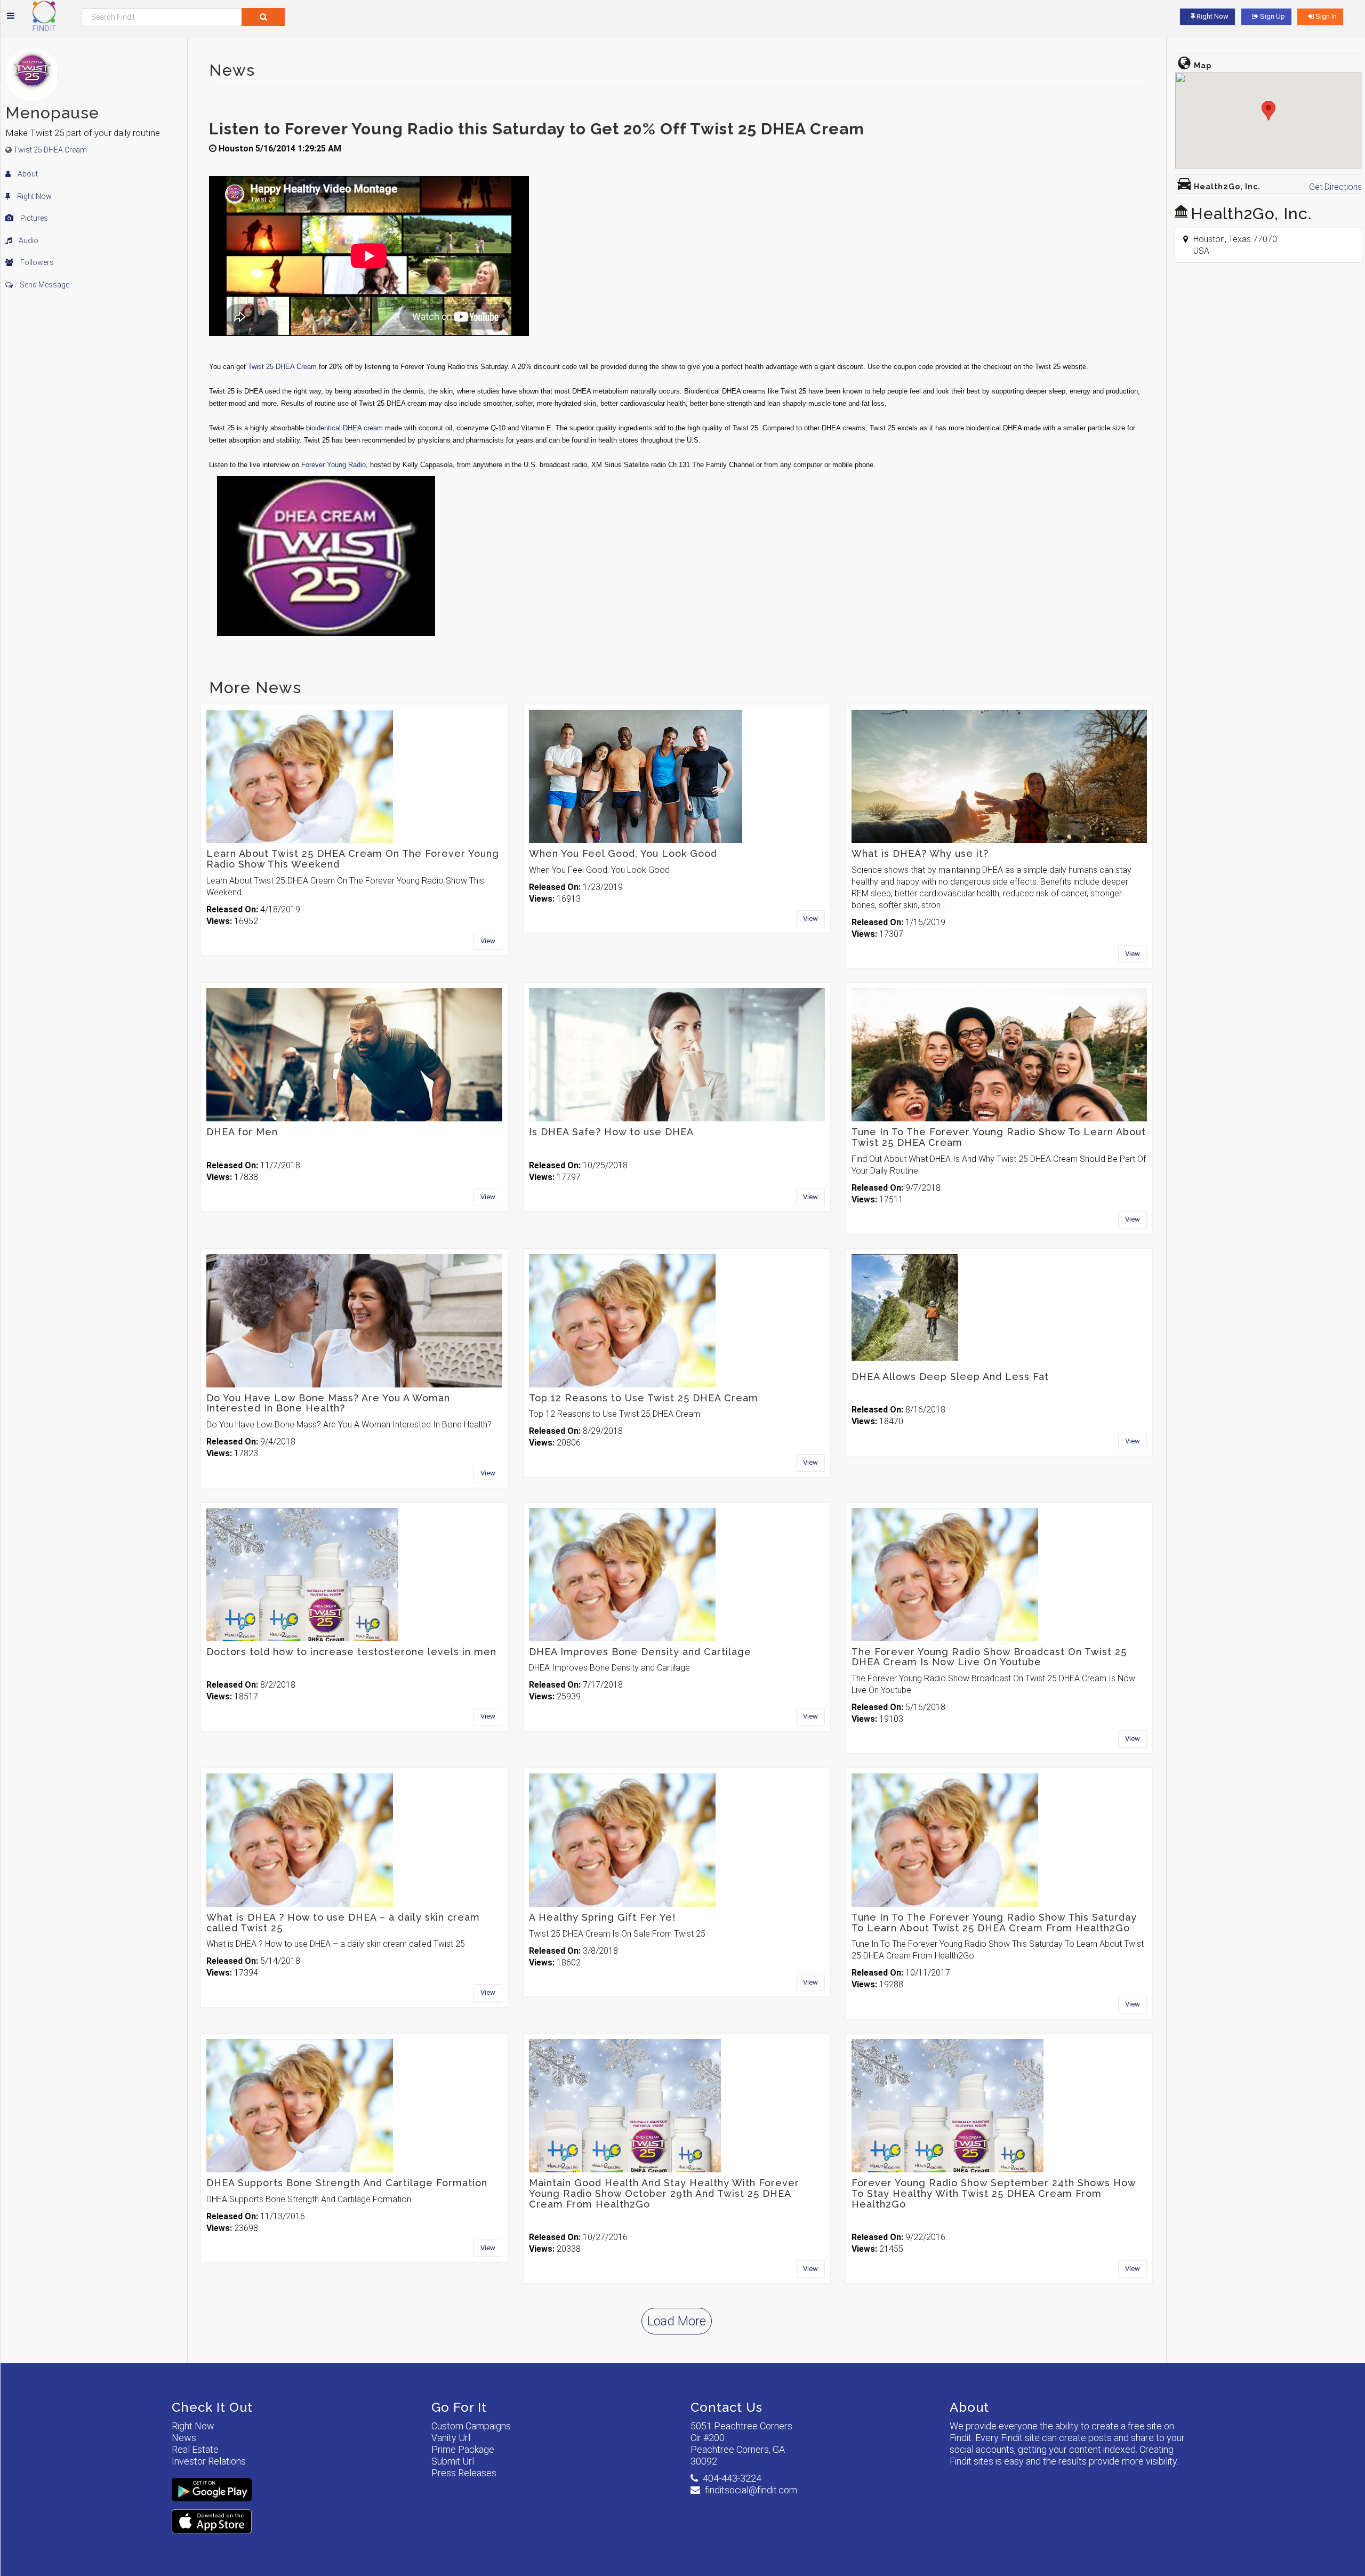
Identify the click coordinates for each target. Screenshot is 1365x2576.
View (488, 941)
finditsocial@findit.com (751, 2490)
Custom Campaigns (471, 2426)
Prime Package (463, 2449)
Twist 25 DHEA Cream (50, 150)
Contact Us (726, 2407)
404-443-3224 (732, 2478)
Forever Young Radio (334, 465)
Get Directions (1335, 187)
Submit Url (453, 2461)
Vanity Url (451, 2438)
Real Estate (195, 2449)
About (27, 174)
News (184, 2438)
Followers (36, 262)
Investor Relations (209, 2461)
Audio (28, 240)
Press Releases (464, 2473)
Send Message (44, 285)
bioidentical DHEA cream (344, 428)
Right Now (34, 196)
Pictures (33, 218)
